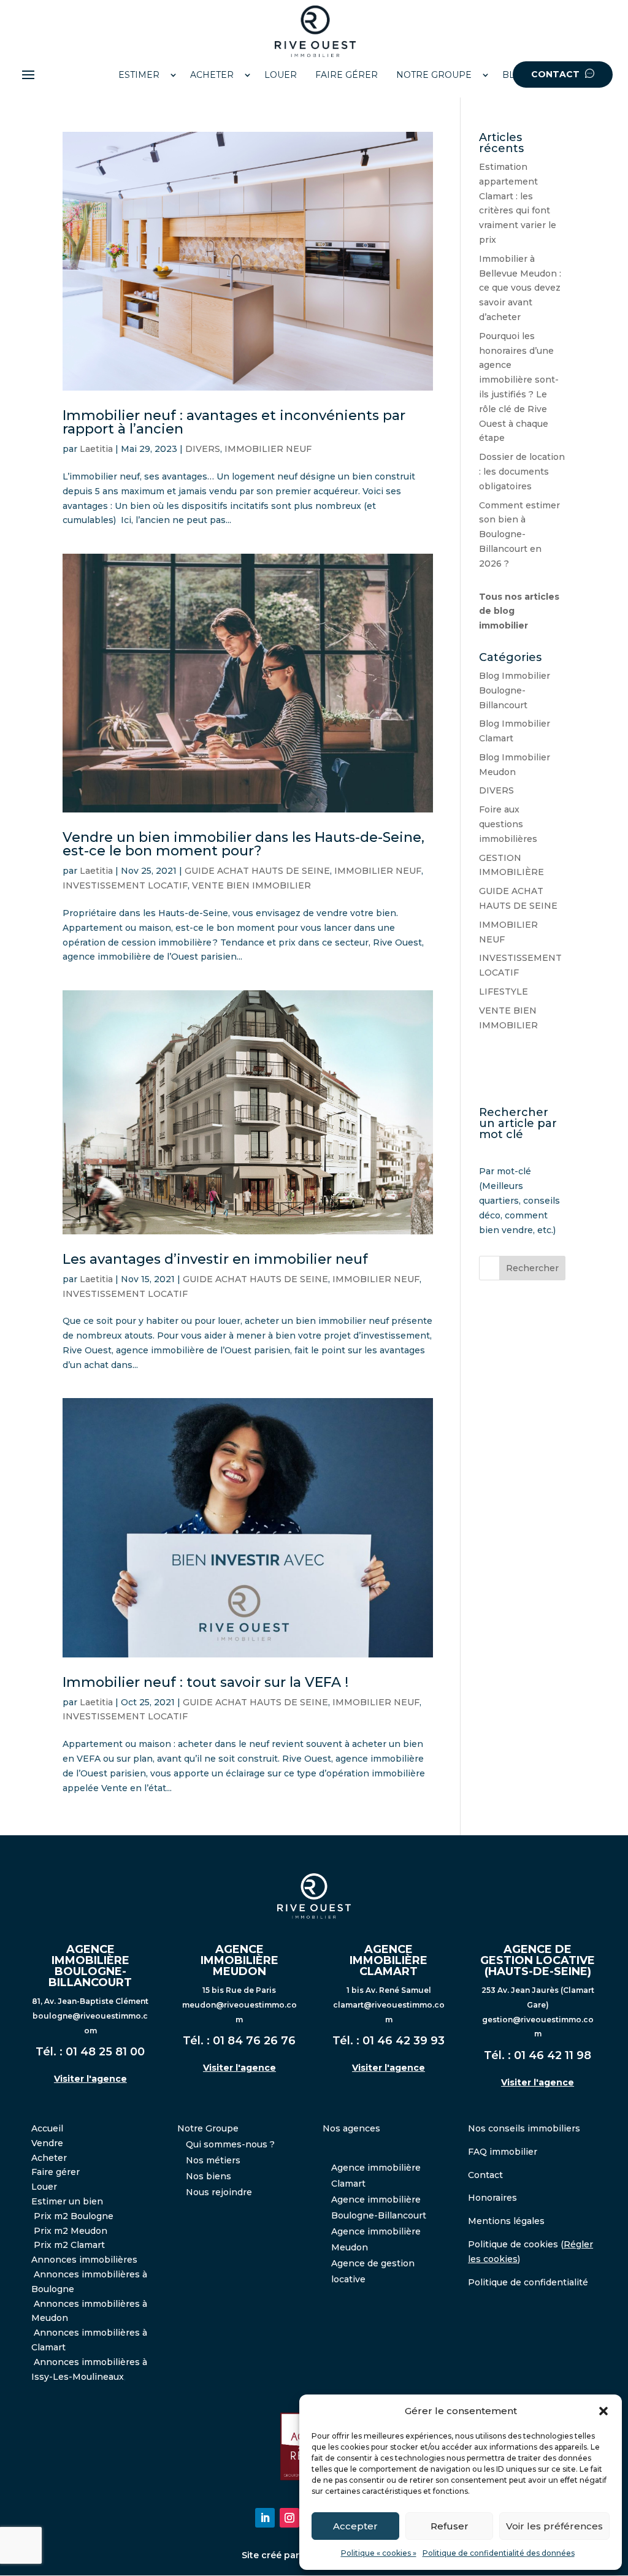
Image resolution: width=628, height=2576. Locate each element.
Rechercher (532, 1268)
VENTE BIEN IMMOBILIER (251, 885)
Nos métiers (213, 2160)
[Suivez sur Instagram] (289, 2518)
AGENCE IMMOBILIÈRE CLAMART (389, 1960)
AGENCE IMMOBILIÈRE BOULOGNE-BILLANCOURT (90, 1966)
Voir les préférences (554, 2526)
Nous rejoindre (219, 2192)
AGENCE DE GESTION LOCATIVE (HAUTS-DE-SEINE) (538, 1960)
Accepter (355, 2526)
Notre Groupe (208, 2128)
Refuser (450, 2526)
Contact (485, 2175)
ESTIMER (139, 75)
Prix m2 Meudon (71, 2231)
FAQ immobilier (503, 2152)
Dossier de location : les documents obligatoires (522, 472)
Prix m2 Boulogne (74, 2216)
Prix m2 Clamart (69, 2245)
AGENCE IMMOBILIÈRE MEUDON (239, 1960)
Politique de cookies (513, 2244)
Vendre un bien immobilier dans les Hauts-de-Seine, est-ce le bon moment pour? (243, 844)
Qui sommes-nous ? (230, 2144)
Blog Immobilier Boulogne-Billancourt (515, 690)
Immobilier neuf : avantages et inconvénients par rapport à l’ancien (234, 422)
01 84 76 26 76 (254, 2041)
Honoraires (492, 2198)
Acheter (49, 2158)
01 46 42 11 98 (553, 2055)
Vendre (47, 2143)
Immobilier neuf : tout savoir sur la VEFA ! (205, 1682)
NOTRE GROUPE (434, 75)
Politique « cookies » (379, 2553)
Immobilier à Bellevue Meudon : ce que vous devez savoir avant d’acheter (520, 288)
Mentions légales (506, 2221)
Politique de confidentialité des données (499, 2553)
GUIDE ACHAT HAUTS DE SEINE (257, 871)
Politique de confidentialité (528, 2282)
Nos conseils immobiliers (524, 2128)
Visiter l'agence (90, 2079)
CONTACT (557, 74)
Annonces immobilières (84, 2260)
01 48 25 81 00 (105, 2052)
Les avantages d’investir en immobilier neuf (215, 1259)
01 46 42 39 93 (404, 2041)
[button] (603, 2411)
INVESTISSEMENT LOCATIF (125, 885)
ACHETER (212, 75)
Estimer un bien (67, 2201)
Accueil (47, 2128)
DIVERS (203, 449)
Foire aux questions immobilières (508, 824)
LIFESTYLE (504, 992)
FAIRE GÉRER (347, 75)
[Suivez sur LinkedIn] (265, 2518)
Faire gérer (56, 2172)
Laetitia (96, 449)
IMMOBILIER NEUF (268, 449)
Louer (44, 2187)
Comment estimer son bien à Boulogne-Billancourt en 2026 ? (519, 534)
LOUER (281, 75)
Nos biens (209, 2176)
